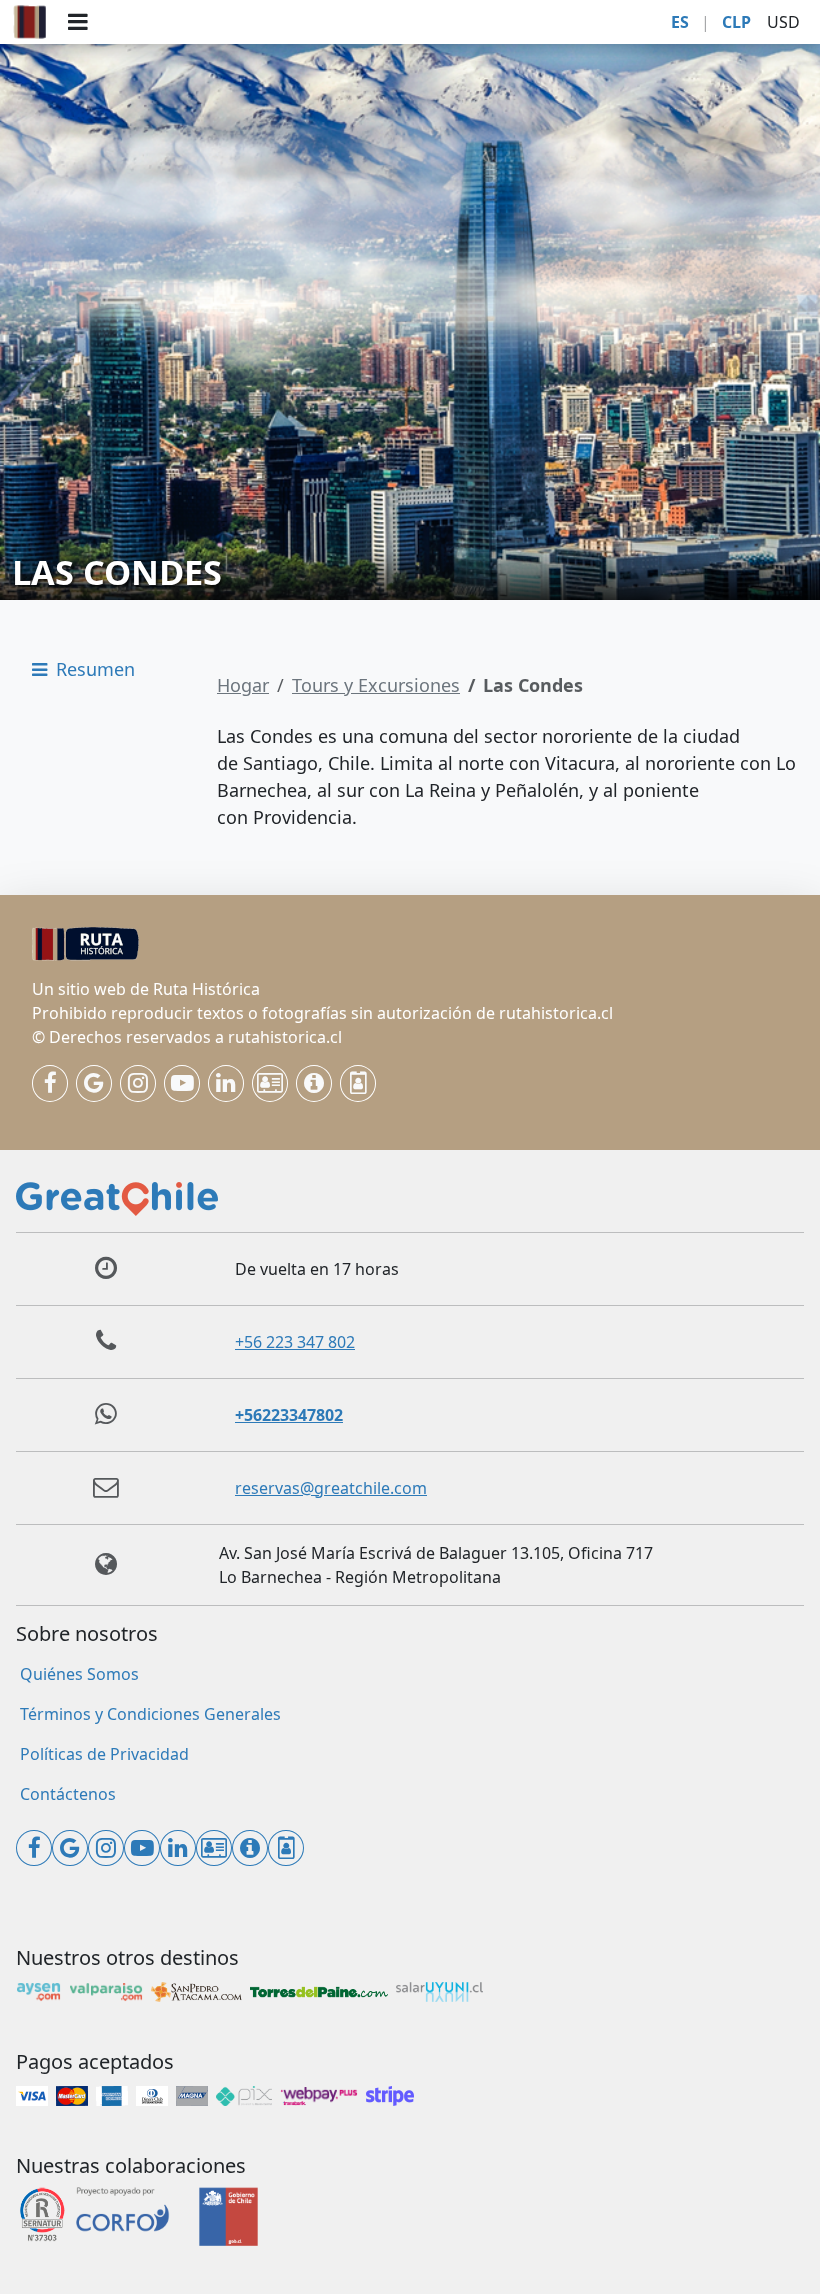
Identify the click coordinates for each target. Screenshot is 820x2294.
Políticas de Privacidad (104, 1754)
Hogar (243, 685)
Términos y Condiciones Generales (150, 1714)
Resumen (93, 669)
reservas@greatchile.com (331, 1488)
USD (783, 22)
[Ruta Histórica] (30, 22)
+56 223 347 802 (295, 1342)
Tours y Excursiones (376, 685)
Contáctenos (68, 1794)
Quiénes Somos (79, 1674)
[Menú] (78, 22)
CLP (736, 22)
